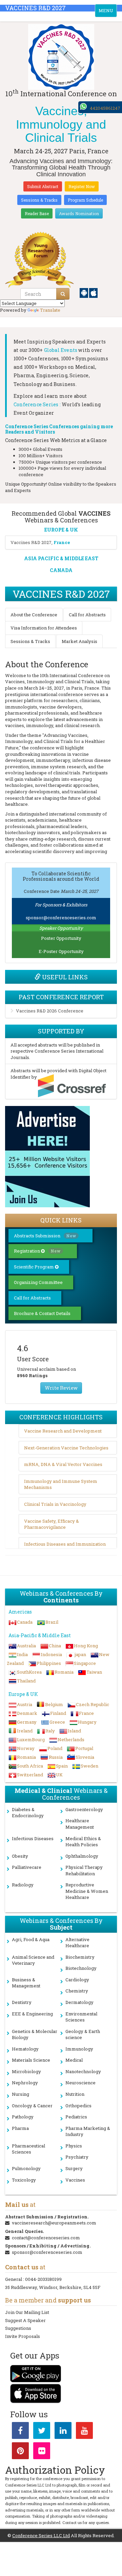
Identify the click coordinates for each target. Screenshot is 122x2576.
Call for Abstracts (87, 615)
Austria (25, 1704)
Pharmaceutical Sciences (28, 2149)
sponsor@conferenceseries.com (61, 918)
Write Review (61, 1388)
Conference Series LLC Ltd (41, 2535)
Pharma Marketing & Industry (88, 2131)
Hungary (87, 1722)
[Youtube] (84, 2432)
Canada (25, 1622)
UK (59, 1775)
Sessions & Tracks (39, 200)
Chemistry (77, 1991)
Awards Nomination (79, 213)
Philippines (49, 1663)
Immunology (79, 2049)
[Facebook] (20, 2432)
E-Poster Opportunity (61, 951)
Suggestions (18, 2328)
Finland (58, 1713)
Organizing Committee (38, 1282)
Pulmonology (26, 2168)
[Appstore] (93, 292)
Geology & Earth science (83, 2034)
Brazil (52, 1622)
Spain (62, 1766)
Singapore (85, 1663)
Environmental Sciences (81, 2017)
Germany (27, 1722)
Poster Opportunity (61, 938)
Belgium (54, 1704)
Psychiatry (77, 2157)
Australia (26, 1646)
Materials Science (31, 2060)
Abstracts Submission (45, 1236)
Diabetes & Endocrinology (28, 1813)
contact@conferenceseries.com (46, 2238)
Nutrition (75, 2094)
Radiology (23, 1885)
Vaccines (75, 2180)
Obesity (20, 1856)
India (22, 1654)
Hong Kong (86, 1646)
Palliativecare (27, 1867)
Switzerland (30, 1775)
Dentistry (22, 2002)
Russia (56, 1757)
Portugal (84, 1748)
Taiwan (94, 1672)
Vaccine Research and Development (63, 1431)
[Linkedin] (63, 2432)
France (86, 1713)
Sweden (89, 1766)
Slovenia (85, 1757)
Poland (55, 1748)
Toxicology (24, 2180)
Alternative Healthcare (77, 1943)
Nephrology (25, 2083)
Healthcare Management (80, 1824)
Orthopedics (78, 2106)
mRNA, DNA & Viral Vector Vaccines (63, 1464)
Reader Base (37, 213)
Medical (74, 2060)
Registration (37, 1251)
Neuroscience (80, 2083)
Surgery (74, 2168)
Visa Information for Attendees (44, 628)
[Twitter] (42, 2432)
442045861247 (105, 108)
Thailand (26, 1681)
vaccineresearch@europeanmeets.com (54, 2223)
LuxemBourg (31, 1740)
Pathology (23, 2117)
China (55, 1646)
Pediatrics (76, 2117)
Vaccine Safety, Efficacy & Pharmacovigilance (52, 1524)
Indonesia (51, 1654)
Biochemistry (80, 1957)
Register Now (82, 186)
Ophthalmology (82, 1856)
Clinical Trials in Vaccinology (55, 1504)
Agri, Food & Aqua (31, 1939)
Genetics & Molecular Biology (35, 2034)
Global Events (61, 350)
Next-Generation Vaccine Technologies (66, 1448)
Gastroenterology (84, 1809)
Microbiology (26, 2071)
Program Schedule (85, 200)
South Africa (30, 1766)
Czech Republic (93, 1704)
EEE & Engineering (32, 2014)
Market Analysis (79, 641)
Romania (64, 1672)
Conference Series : (37, 404)
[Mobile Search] (63, 294)
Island (74, 1731)
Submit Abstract (43, 186)
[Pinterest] (20, 2452)
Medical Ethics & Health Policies (83, 1842)
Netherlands (71, 1740)
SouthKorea (29, 1672)
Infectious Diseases (33, 1838)
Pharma (20, 2128)
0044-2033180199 (43, 2279)
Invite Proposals (23, 2336)
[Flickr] (42, 2452)
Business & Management (26, 1983)
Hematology (25, 2049)
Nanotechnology (83, 2071)
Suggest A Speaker (25, 2320)
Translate (50, 310)
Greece (57, 1722)
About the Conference (34, 615)
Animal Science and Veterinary (33, 1960)
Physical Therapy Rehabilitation (84, 1870)
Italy (50, 1731)
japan (80, 1654)
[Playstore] (84, 292)
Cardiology (77, 1980)
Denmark (27, 1713)
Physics (74, 2146)
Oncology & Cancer (32, 2106)
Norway (26, 1748)
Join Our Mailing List (27, 2312)
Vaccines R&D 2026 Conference (50, 1011)
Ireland (25, 1731)
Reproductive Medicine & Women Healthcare (87, 1891)
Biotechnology (81, 1968)
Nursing (21, 2094)
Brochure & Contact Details (42, 1313)
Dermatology (79, 2002)
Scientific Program (34, 1267)
